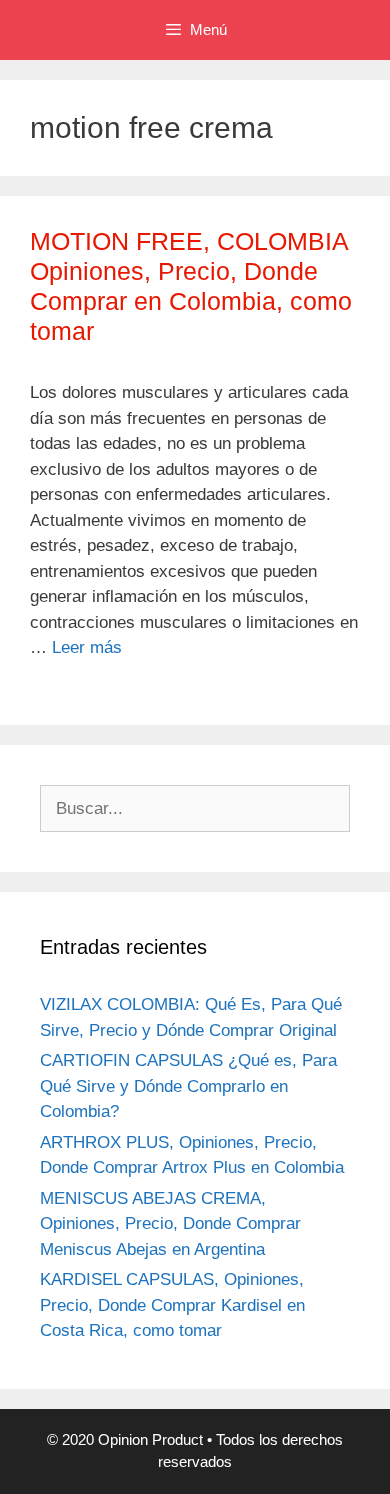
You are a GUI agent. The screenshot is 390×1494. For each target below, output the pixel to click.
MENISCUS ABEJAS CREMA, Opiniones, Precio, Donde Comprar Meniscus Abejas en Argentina (170, 1224)
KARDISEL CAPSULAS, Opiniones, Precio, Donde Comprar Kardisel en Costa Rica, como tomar (172, 1305)
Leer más (87, 647)
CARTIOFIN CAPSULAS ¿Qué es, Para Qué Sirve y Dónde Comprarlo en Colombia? (188, 1086)
